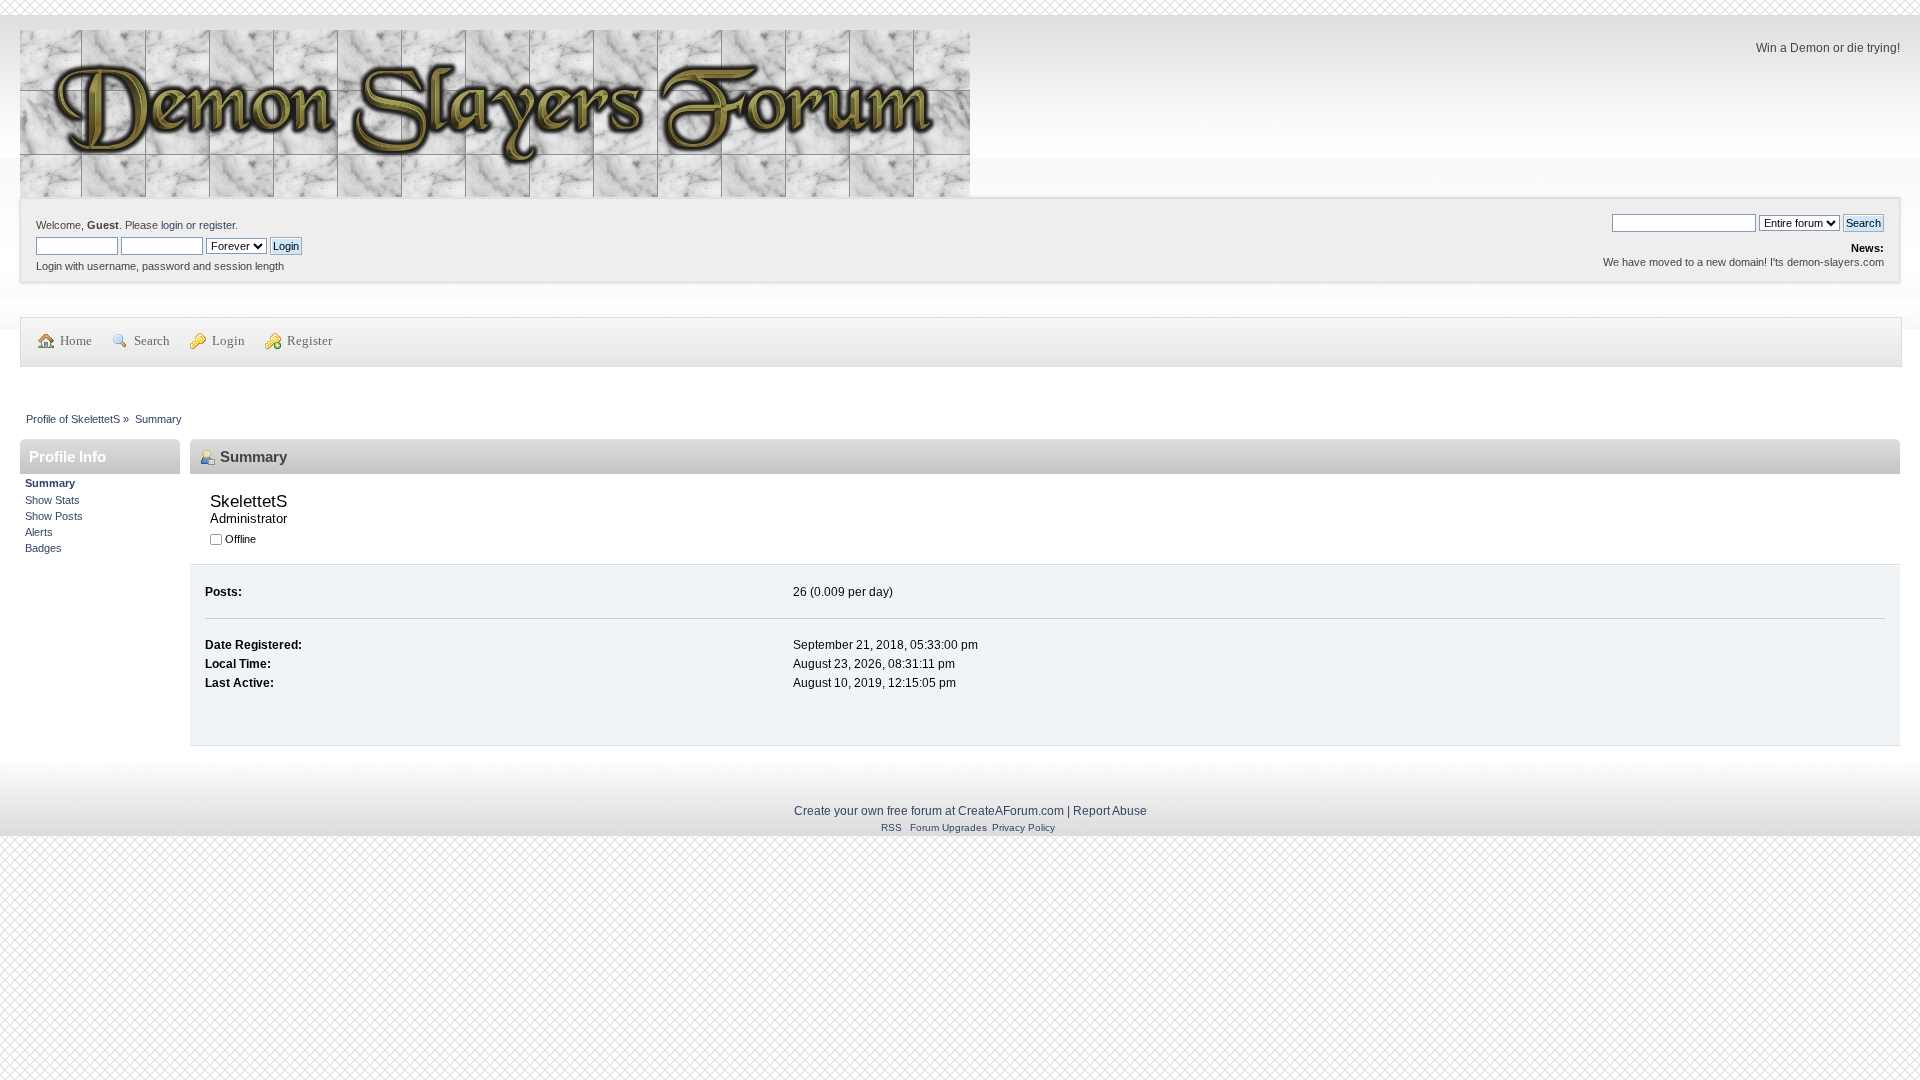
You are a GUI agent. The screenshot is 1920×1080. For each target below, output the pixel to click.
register (217, 225)
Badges (43, 548)
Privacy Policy (1023, 827)
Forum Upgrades (948, 827)
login (172, 225)
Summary (50, 483)
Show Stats (52, 500)
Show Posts (54, 516)
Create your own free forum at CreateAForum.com (929, 811)
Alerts (39, 532)
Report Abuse (1110, 811)
